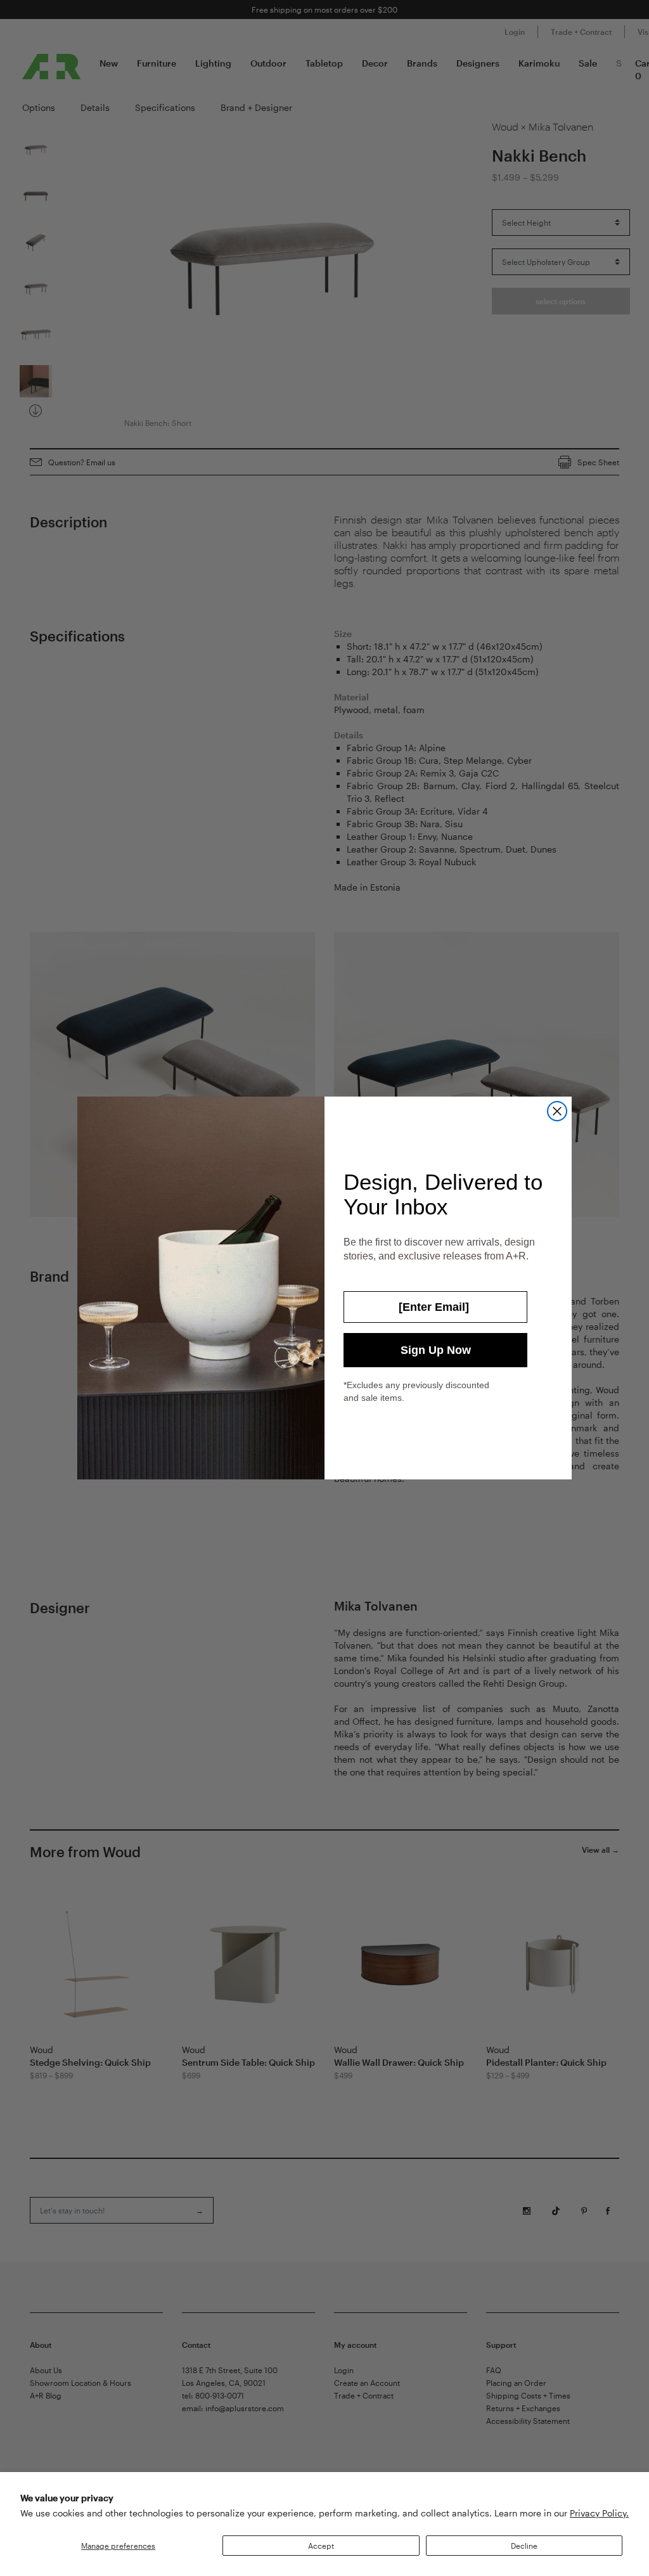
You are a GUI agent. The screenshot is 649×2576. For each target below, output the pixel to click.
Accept (321, 2546)
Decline (524, 2546)
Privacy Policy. (599, 2513)
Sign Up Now (436, 1350)
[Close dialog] (557, 1111)
